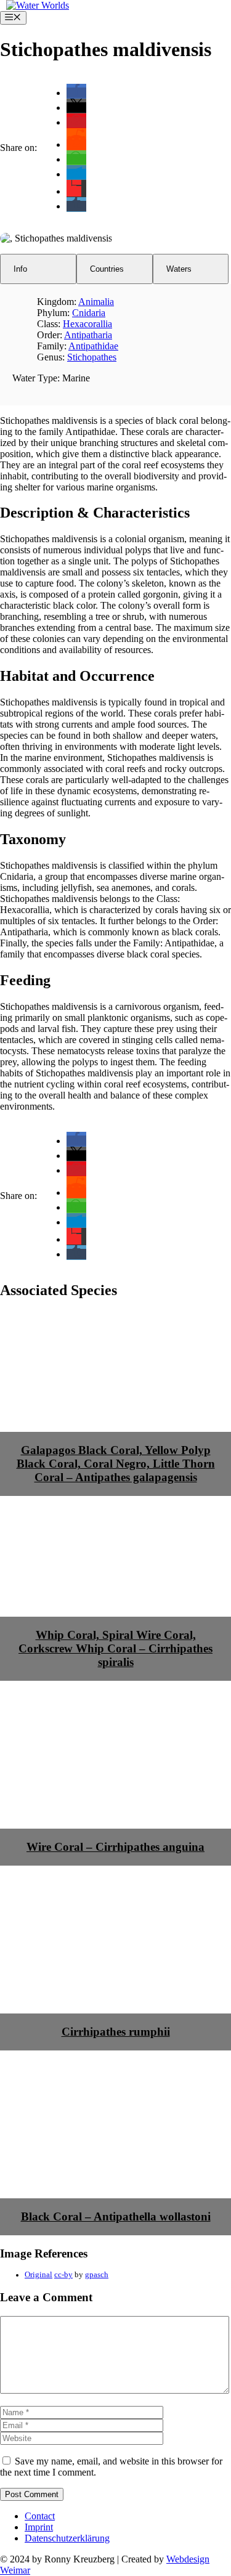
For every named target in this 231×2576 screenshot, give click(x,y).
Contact (40, 2516)
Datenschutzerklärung (67, 2538)
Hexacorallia (87, 324)
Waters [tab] (179, 269)
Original (38, 2275)
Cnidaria (89, 313)
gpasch (97, 2275)
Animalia (96, 302)
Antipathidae (93, 346)
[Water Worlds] (38, 5)
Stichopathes (92, 357)
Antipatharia (88, 335)
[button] (76, 93)
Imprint (39, 2527)
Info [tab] (20, 269)
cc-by (63, 2275)
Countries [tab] (107, 269)
